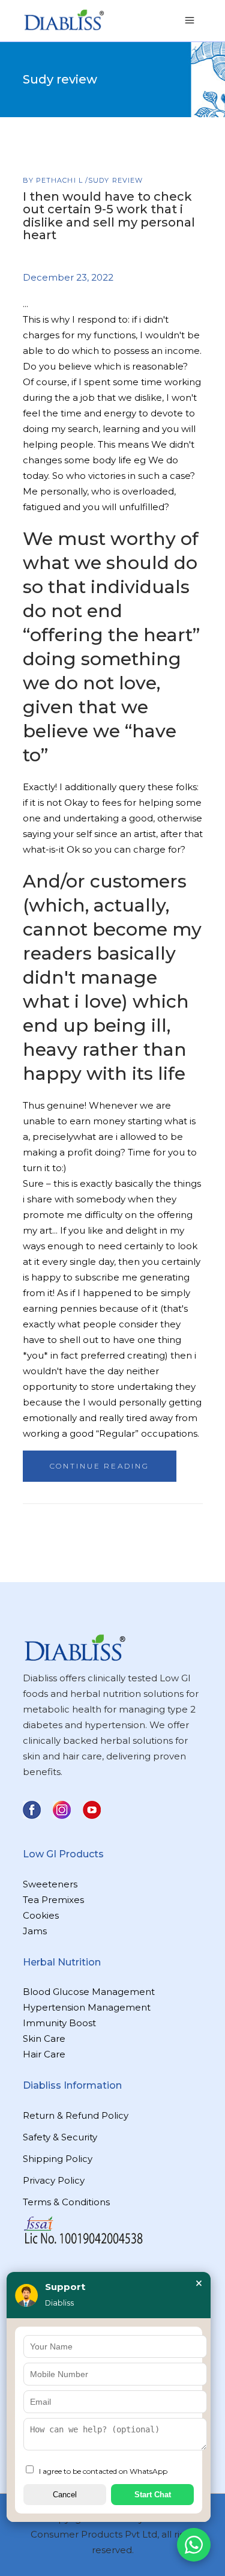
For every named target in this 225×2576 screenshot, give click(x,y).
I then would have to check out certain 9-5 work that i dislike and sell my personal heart (109, 216)
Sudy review (115, 180)
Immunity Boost (59, 2023)
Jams (35, 1931)
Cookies (41, 1915)
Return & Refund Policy (76, 2115)
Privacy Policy (54, 2180)
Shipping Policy (58, 2159)
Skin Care (44, 2039)
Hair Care (44, 2054)
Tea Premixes (53, 1900)
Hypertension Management (87, 2007)
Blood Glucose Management (89, 1992)
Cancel (65, 2495)
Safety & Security (60, 2137)
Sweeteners (50, 1884)
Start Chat (153, 2495)
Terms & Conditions (66, 2202)
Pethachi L (61, 180)
